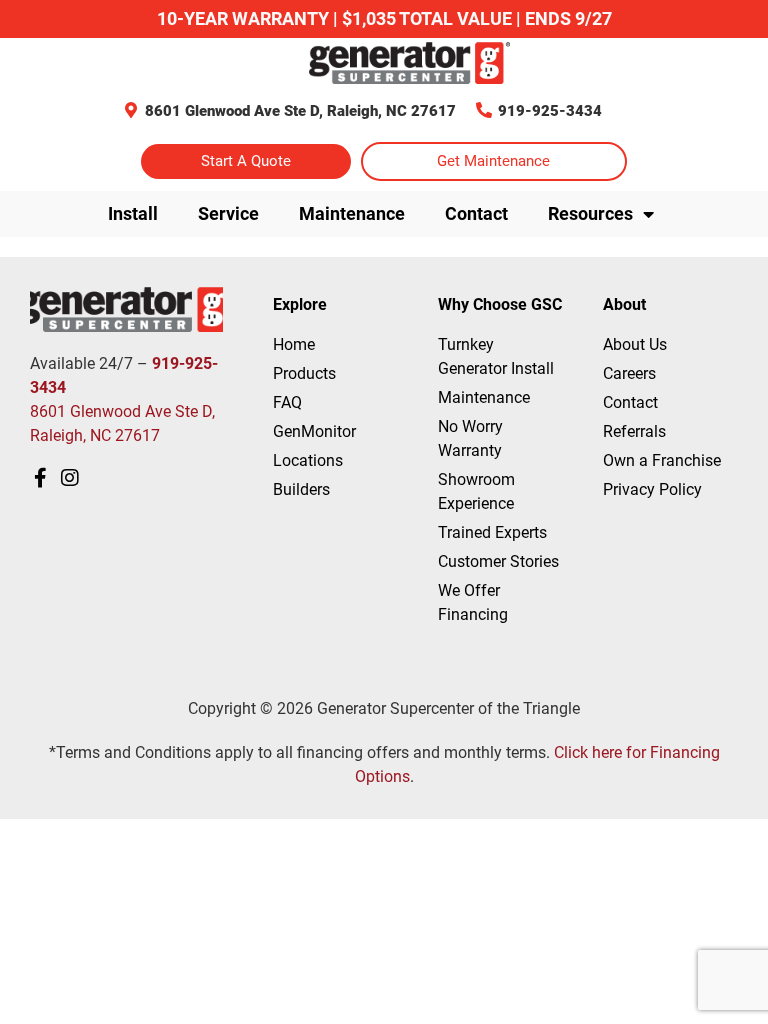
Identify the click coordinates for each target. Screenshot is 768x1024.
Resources (590, 213)
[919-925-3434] (484, 110)
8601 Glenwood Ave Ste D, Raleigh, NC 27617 (300, 111)
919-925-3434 (550, 111)
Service (228, 213)
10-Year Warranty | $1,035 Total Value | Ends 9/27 (384, 18)
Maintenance (352, 213)
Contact (476, 213)
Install (133, 213)
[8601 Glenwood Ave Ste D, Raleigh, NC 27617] (131, 110)
